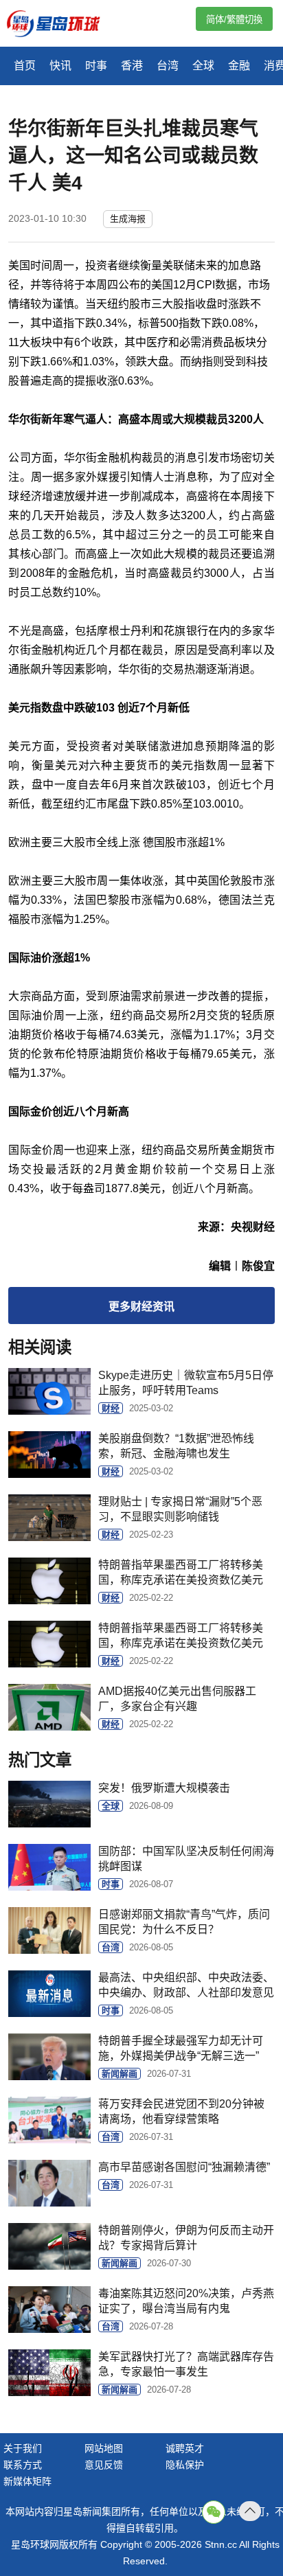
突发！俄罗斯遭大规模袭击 (164, 1788)
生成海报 (128, 219)
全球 (203, 66)
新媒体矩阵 (27, 2481)
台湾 (168, 66)
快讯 (60, 66)
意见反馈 (104, 2465)
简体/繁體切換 (234, 20)
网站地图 (104, 2448)
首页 (25, 66)
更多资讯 (141, 1307)
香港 (132, 66)
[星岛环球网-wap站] (62, 25)
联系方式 (23, 2465)
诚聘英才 (185, 2448)
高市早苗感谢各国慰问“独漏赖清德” (184, 2167)
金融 (239, 66)
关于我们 (23, 2448)
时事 (96, 66)
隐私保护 (185, 2465)
